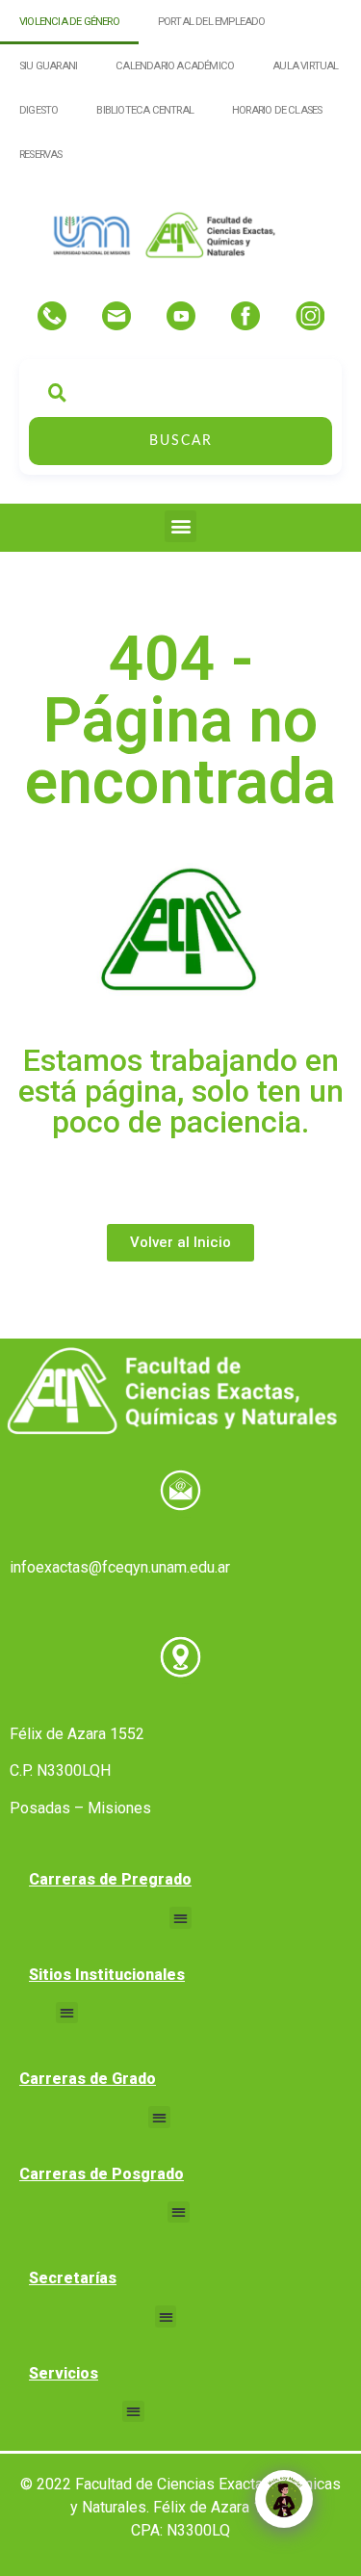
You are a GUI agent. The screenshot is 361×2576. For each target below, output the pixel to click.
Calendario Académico (175, 66)
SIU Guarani (48, 66)
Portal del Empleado (212, 22)
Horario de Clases (277, 110)
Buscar (181, 441)
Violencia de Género (69, 22)
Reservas (41, 155)
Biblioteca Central (145, 110)
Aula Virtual (305, 66)
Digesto (39, 110)
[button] (180, 526)
